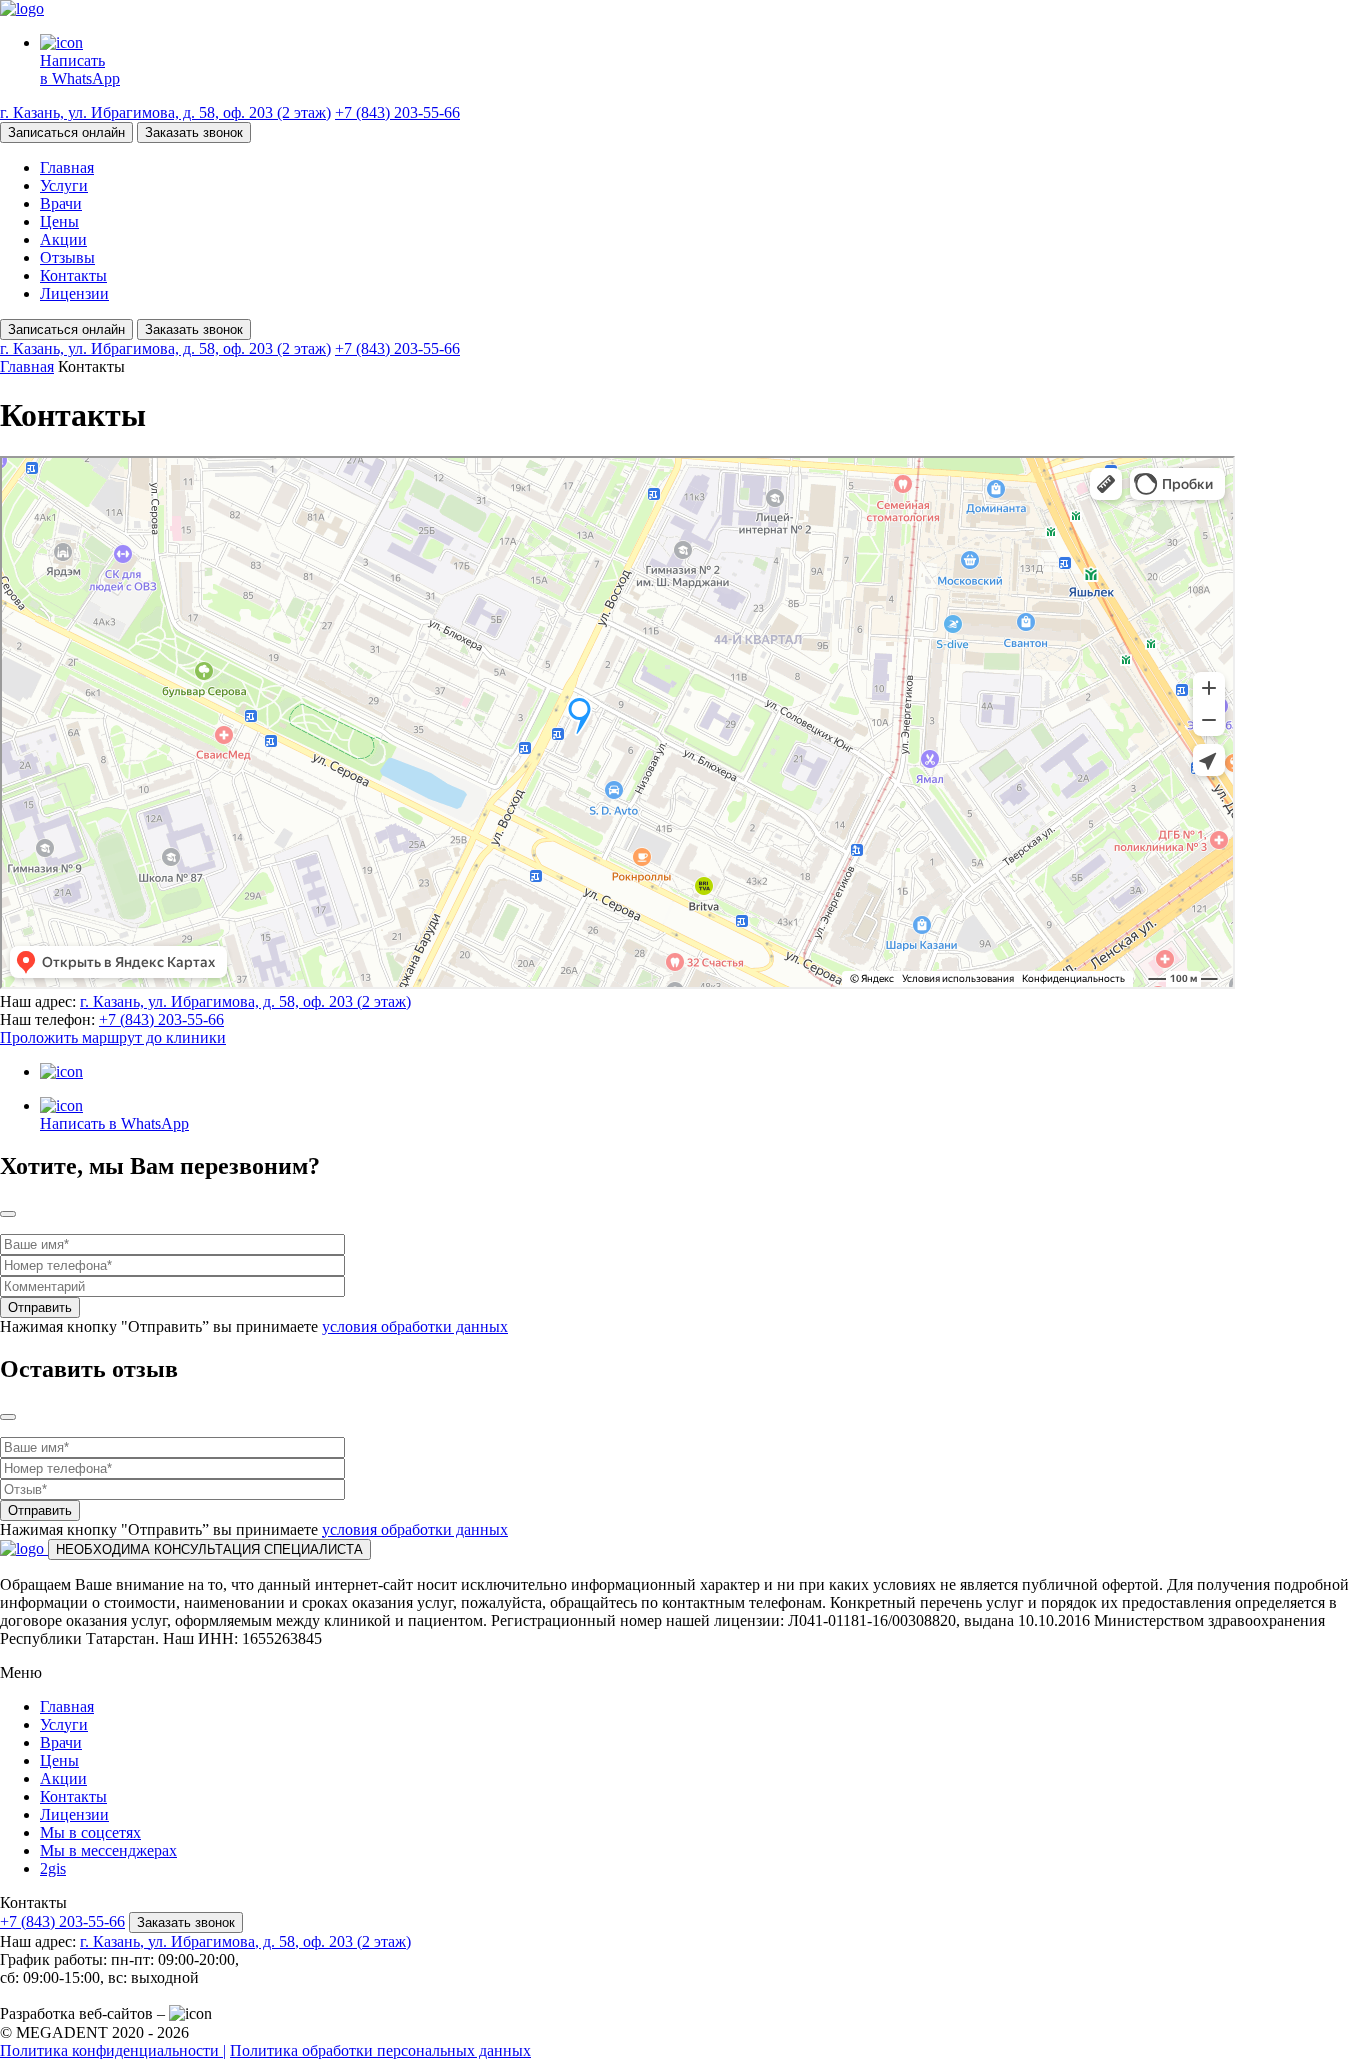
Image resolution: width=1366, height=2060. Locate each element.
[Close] (8, 1214)
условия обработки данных (415, 1326)
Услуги (64, 185)
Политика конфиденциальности (113, 2050)
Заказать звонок (194, 132)
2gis (53, 1868)
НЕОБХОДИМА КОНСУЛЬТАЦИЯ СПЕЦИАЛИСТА (209, 1549)
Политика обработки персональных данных (380, 2050)
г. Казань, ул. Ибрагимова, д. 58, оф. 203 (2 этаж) (165, 112)
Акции (63, 239)
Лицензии (74, 293)
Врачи (61, 203)
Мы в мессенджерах (108, 1850)
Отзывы (67, 257)
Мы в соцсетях (90, 1832)
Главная (67, 167)
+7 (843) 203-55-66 (397, 112)
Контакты (73, 275)
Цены (59, 221)
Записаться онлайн (66, 132)
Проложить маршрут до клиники (113, 1037)
